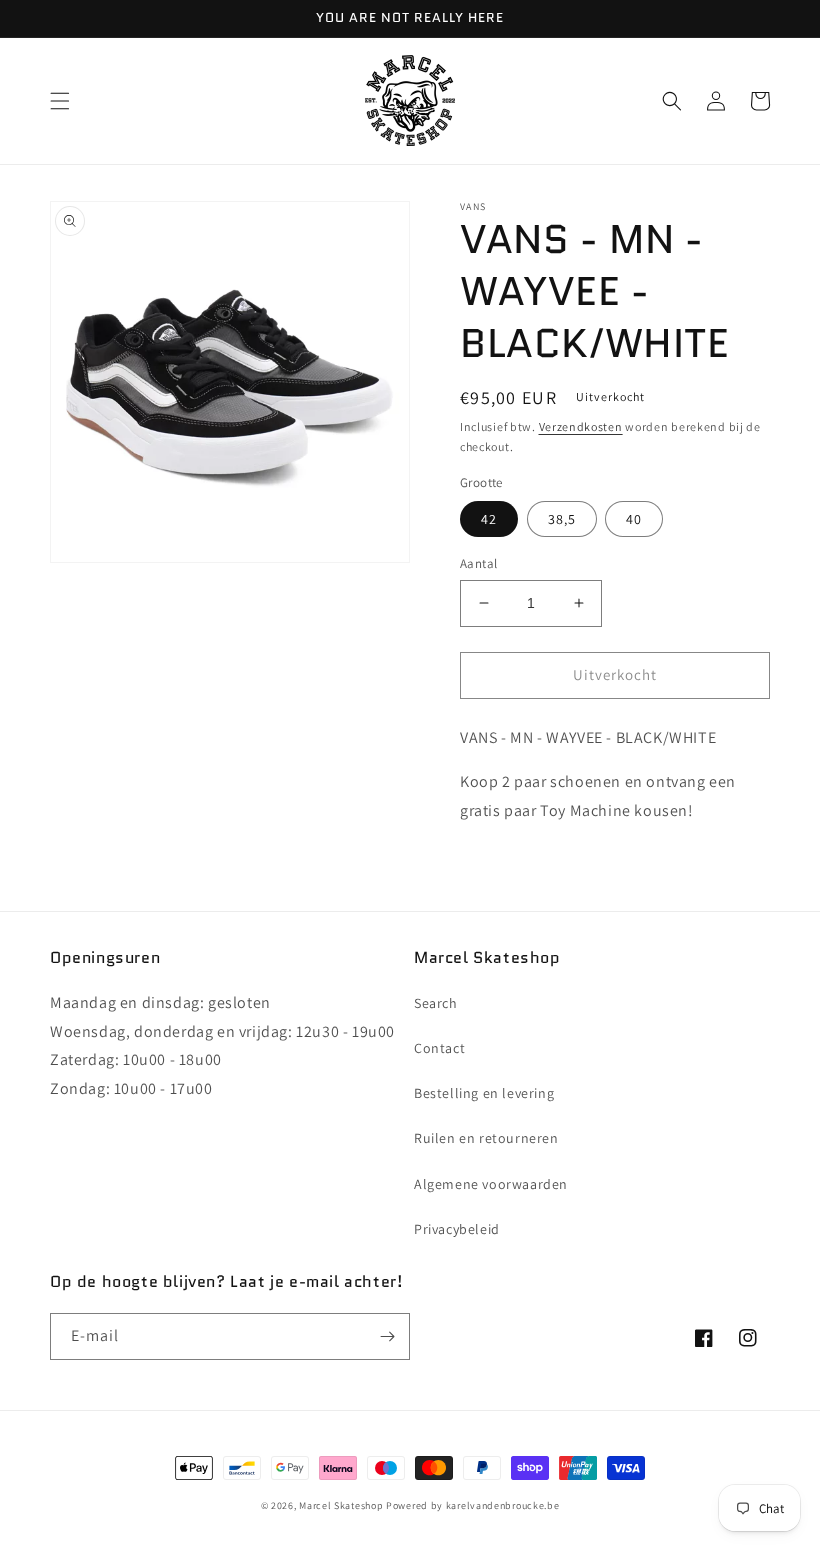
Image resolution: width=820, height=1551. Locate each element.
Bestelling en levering (484, 1093)
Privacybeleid (457, 1229)
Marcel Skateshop (341, 1505)
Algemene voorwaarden (491, 1184)
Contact (439, 1048)
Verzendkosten (581, 426)
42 (489, 519)
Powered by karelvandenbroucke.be (472, 1505)
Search (436, 1003)
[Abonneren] (387, 1336)
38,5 (562, 519)
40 (634, 519)
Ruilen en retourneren (486, 1138)
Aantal (478, 563)
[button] (60, 101)
